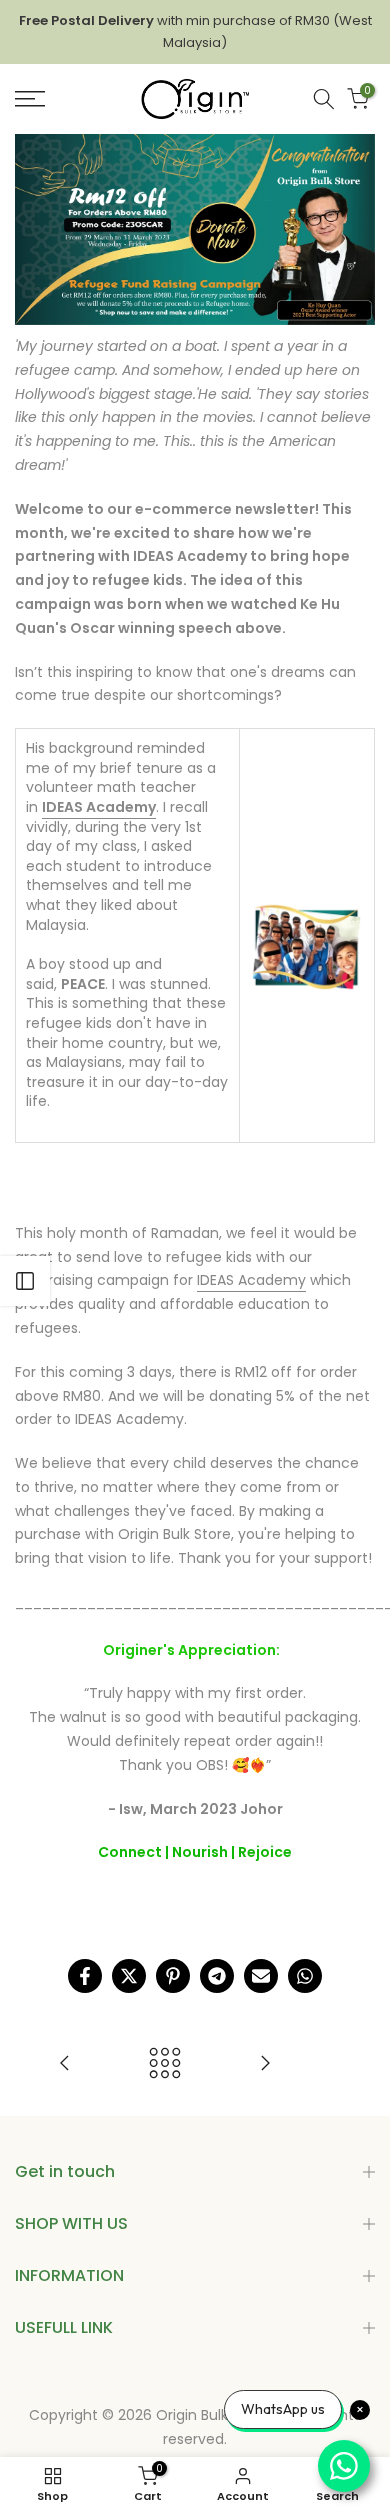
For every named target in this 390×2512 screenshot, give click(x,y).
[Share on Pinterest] (173, 1976)
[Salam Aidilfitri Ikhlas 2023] (65, 2064)
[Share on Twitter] (129, 1976)
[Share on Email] (261, 1976)
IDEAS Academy (251, 1280)
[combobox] (324, 99)
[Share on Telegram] (217, 1976)
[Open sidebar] (25, 1281)
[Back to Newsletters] (165, 2064)
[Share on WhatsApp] (305, 1976)
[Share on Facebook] (85, 1976)
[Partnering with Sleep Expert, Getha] (265, 2064)
